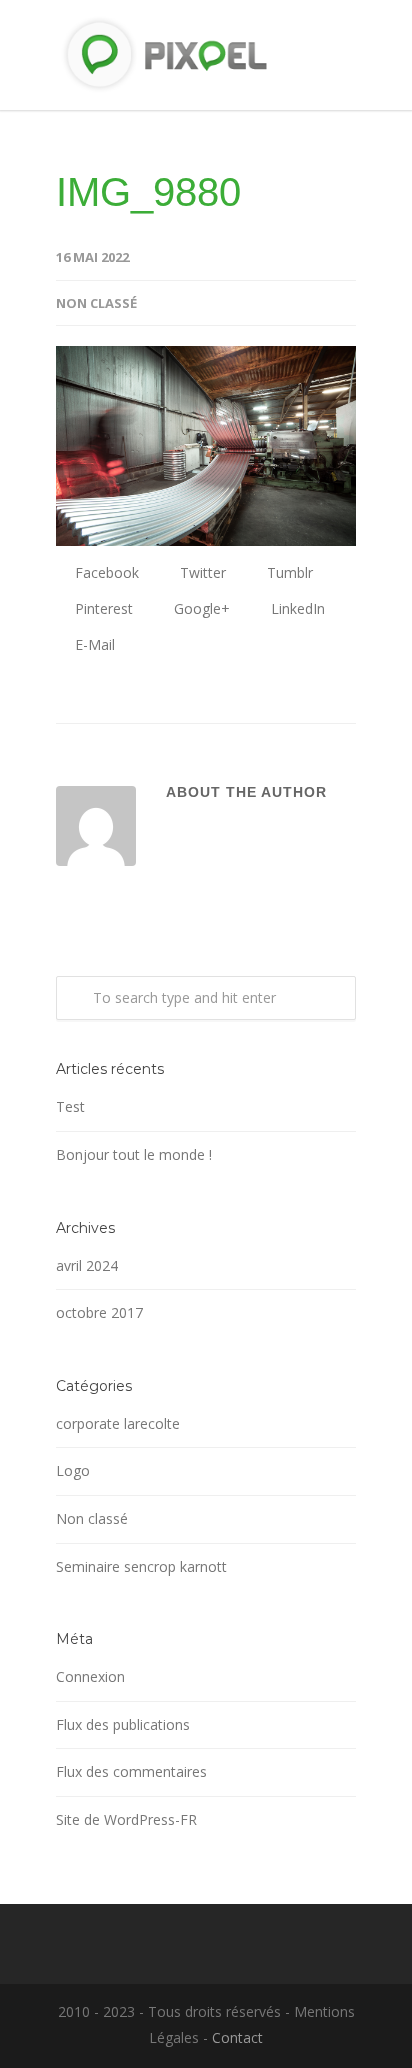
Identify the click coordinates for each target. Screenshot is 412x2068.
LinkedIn (296, 608)
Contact (237, 2037)
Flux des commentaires (131, 1771)
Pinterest (102, 608)
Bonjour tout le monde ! (134, 1154)
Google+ (200, 608)
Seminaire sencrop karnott (141, 1566)
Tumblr (288, 572)
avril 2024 (87, 1265)
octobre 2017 (99, 1312)
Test (70, 1106)
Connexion (90, 1676)
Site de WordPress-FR (126, 1819)
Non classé (96, 303)
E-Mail (93, 644)
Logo (73, 1470)
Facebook (105, 572)
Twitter (201, 572)
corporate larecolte (118, 1423)
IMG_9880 (148, 192)
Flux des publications (123, 1724)
